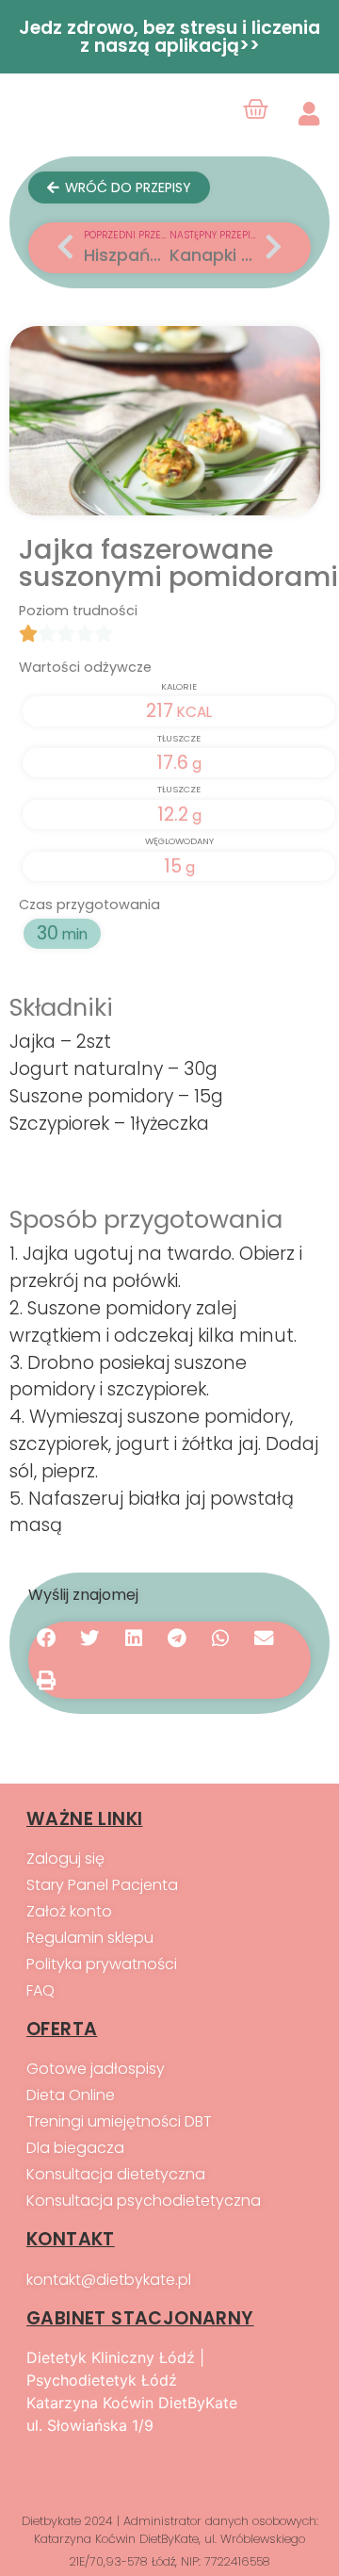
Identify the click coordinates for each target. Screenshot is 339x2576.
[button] (46, 1639)
